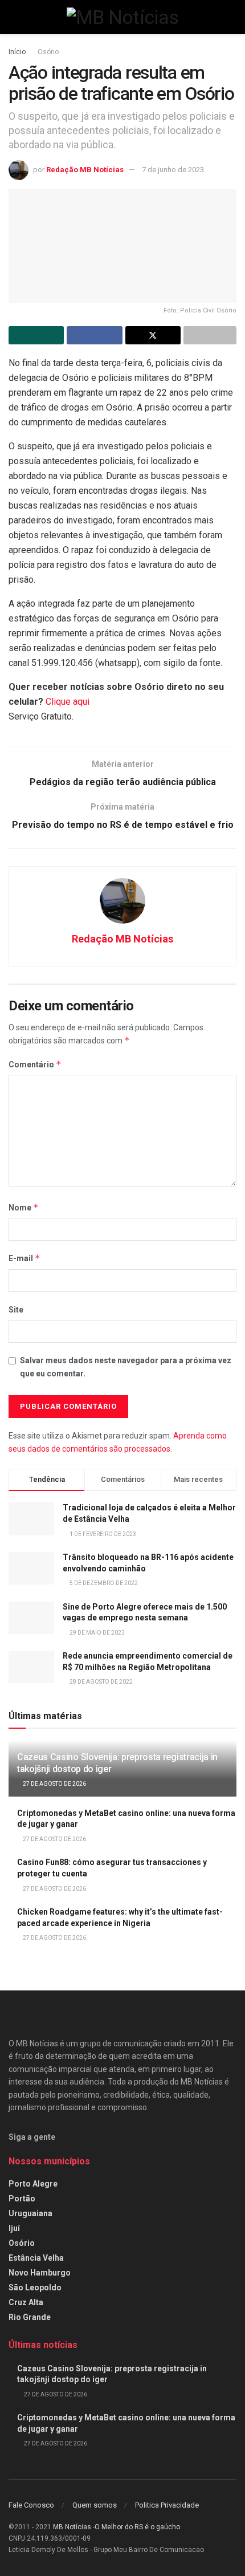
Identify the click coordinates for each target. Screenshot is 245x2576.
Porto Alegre (33, 2184)
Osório (48, 52)
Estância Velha (36, 2258)
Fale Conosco (31, 2505)
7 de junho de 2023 (173, 170)
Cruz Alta (26, 2302)
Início (17, 52)
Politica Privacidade (167, 2505)
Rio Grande (30, 2317)
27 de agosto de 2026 (54, 1784)
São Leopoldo (35, 2287)
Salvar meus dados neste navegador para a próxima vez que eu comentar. (126, 1367)
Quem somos (95, 2505)
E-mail (24, 1258)
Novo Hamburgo (40, 2273)
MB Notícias (72, 2527)
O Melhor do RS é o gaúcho (137, 2527)
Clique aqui (68, 702)
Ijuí (14, 2228)
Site (16, 1310)
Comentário (35, 1064)
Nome (24, 1207)
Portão (22, 2199)
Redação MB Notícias (85, 170)
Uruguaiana (30, 2213)
